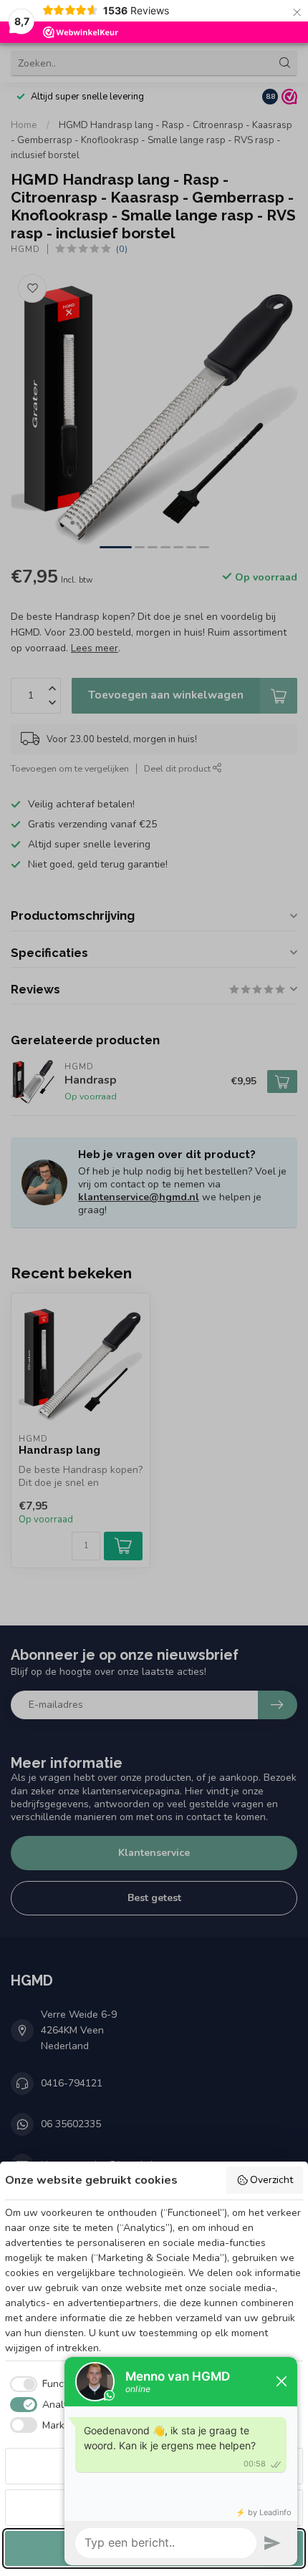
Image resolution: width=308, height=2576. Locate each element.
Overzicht (271, 2180)
